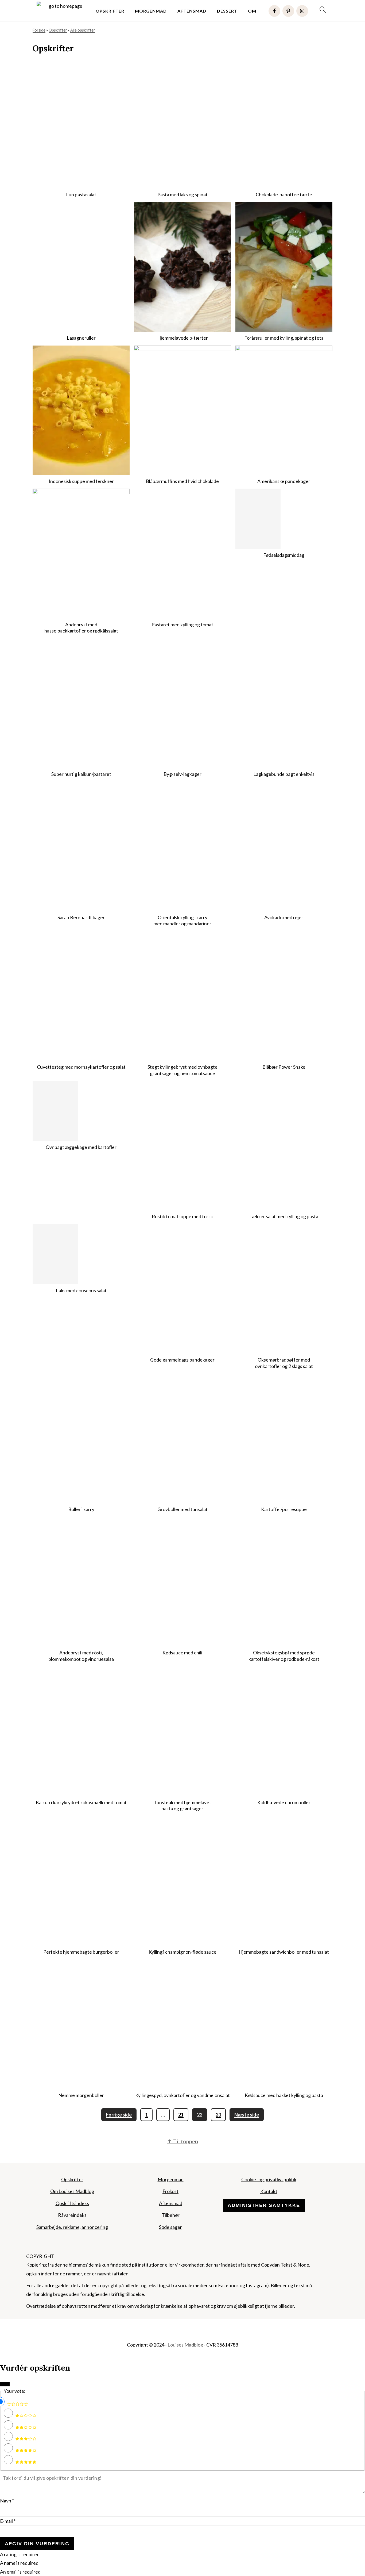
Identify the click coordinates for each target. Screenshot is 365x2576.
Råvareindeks (72, 2215)
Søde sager (170, 2227)
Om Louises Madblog (72, 2191)
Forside (39, 30)
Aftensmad (192, 11)
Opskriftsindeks (72, 2203)
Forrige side (119, 2115)
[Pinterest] (288, 11)
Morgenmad (151, 11)
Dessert (227, 11)
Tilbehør (171, 2215)
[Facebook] (274, 11)
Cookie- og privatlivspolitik (269, 2179)
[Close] (5, 2384)
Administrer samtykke (264, 2205)
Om (252, 11)
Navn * (7, 2501)
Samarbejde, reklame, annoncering (72, 2227)
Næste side (247, 2115)
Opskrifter (110, 11)
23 (218, 2115)
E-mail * (8, 2521)
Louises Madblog (185, 2345)
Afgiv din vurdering (37, 2544)
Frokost (170, 2191)
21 (181, 2115)
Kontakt (269, 2191)
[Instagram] (302, 11)
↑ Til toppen (183, 2141)
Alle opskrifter (83, 30)
